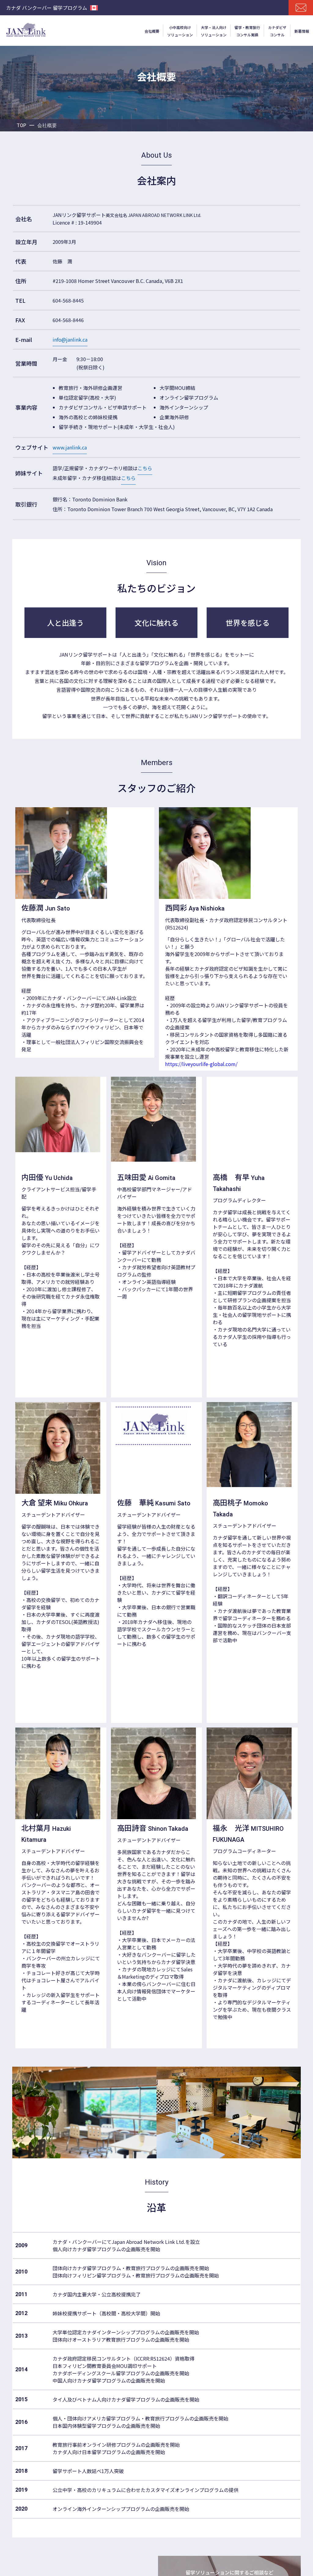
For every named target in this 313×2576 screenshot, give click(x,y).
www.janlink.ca (70, 447)
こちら (145, 468)
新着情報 (302, 31)
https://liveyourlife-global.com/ (201, 1064)
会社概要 (152, 31)
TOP (21, 125)
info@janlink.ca (70, 339)
